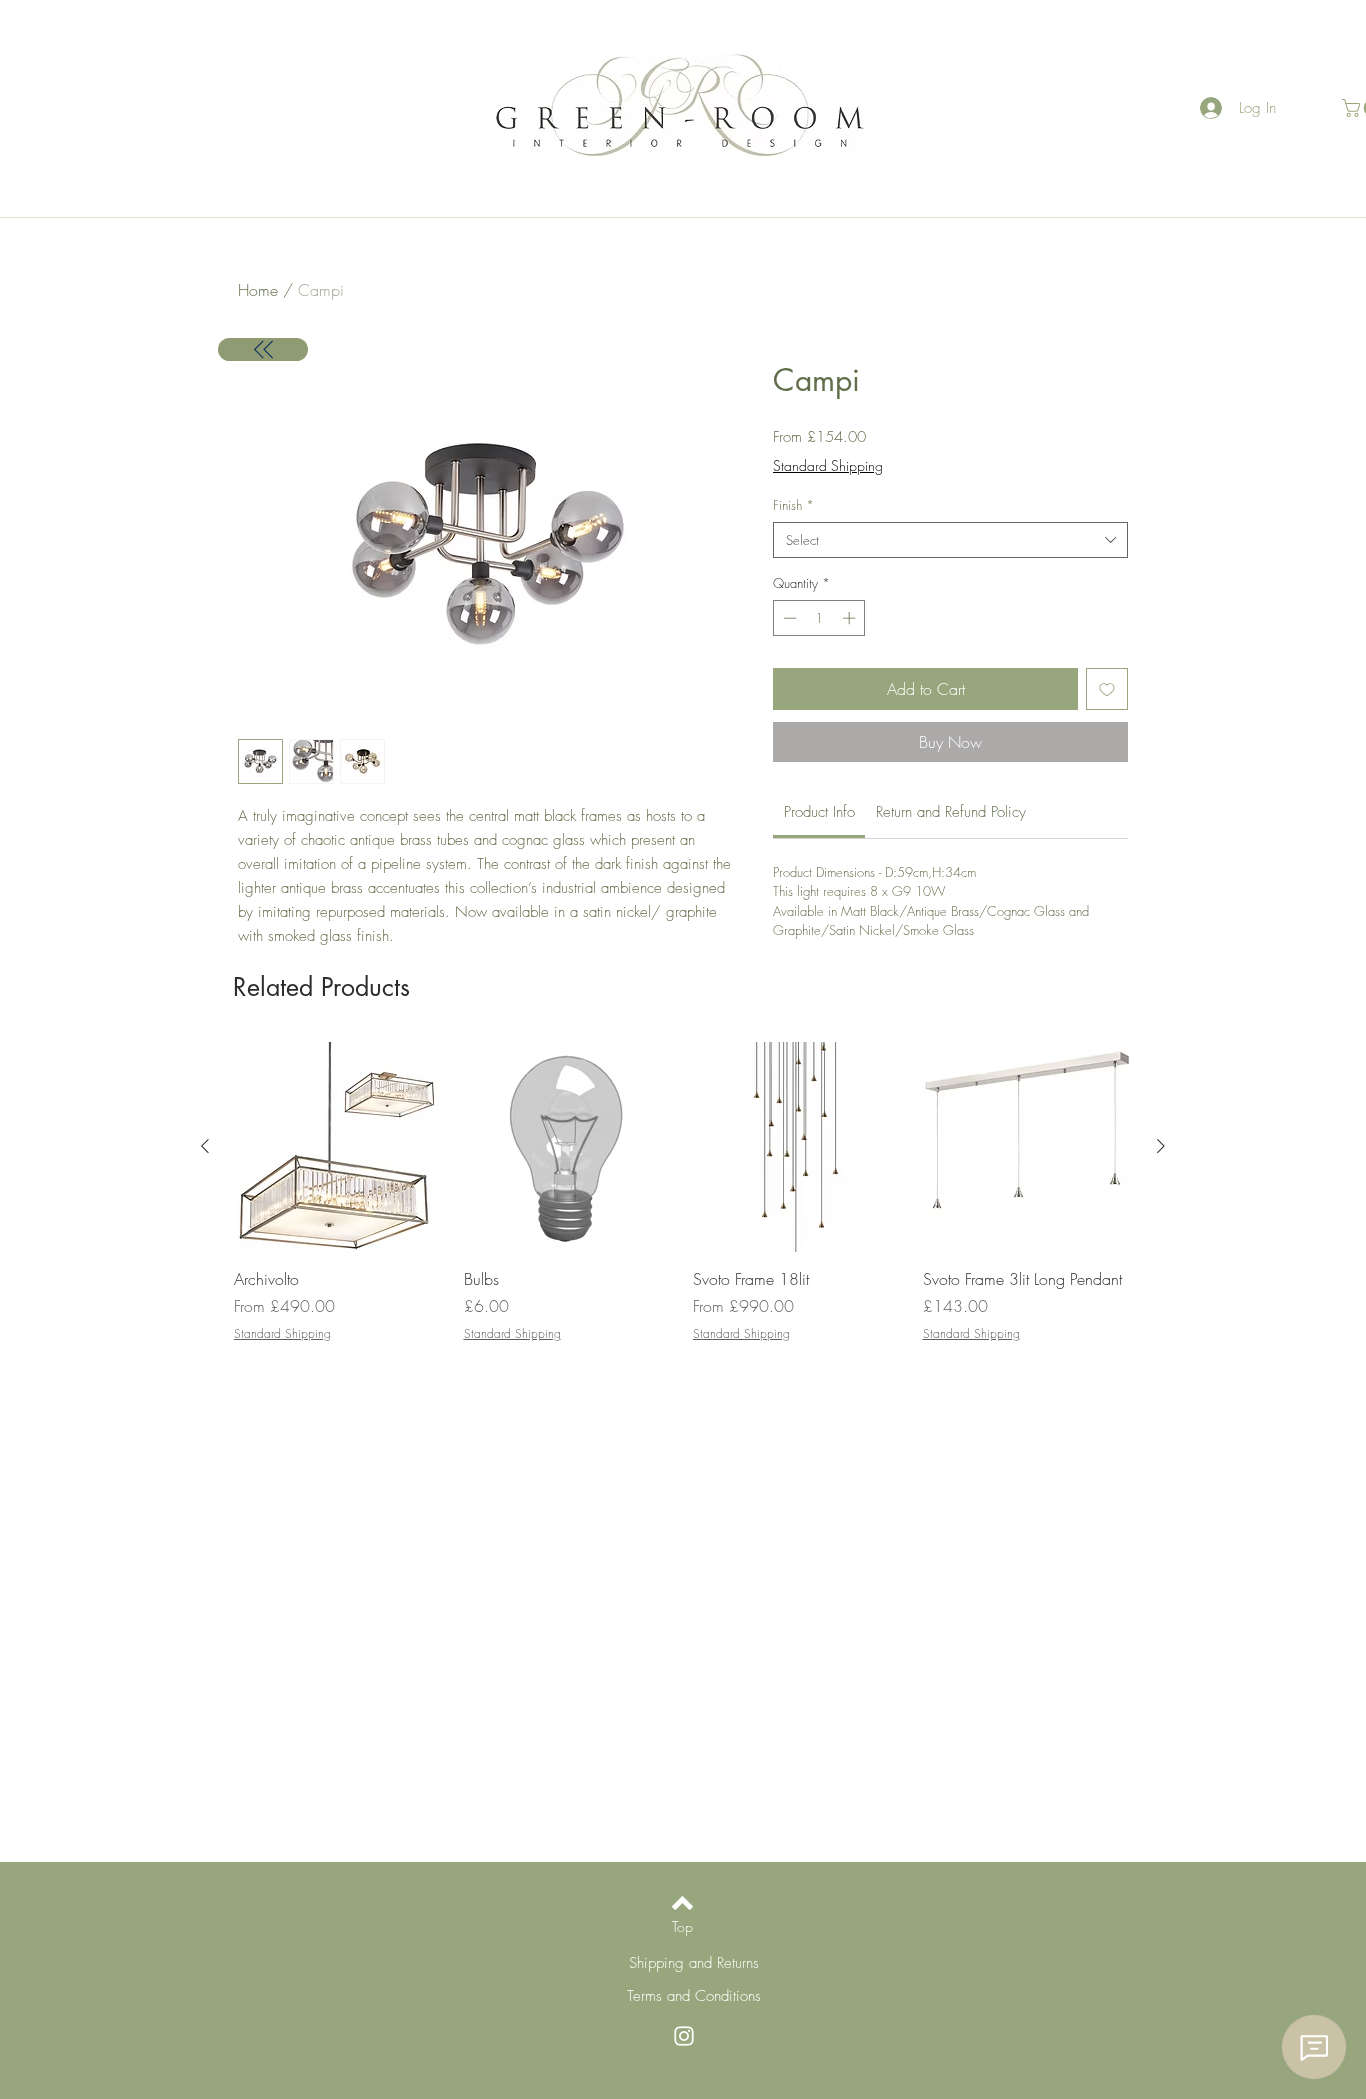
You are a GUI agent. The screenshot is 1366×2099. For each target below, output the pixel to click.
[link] (819, 812)
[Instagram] (684, 2036)
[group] (683, 1192)
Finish (793, 505)
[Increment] (851, 618)
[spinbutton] (819, 618)
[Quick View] (339, 1147)
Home (258, 290)
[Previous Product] (205, 1146)
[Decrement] (788, 618)
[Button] (263, 349)
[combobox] (950, 540)
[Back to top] (682, 1903)
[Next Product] (1161, 1146)
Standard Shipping (828, 465)
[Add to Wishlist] (1107, 689)
